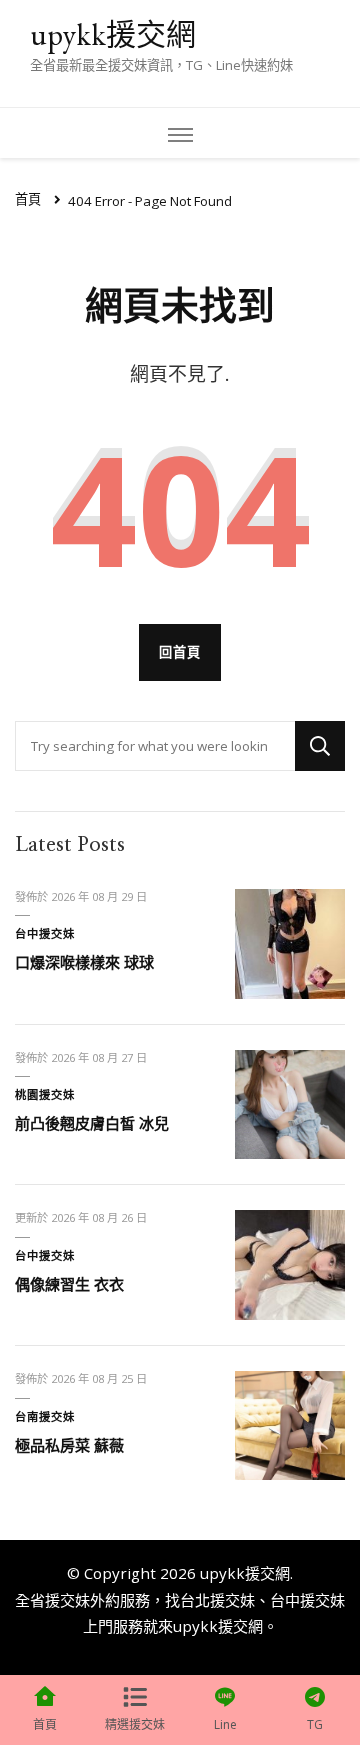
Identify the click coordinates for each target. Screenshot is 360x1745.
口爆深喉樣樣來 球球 (84, 962)
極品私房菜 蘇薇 (69, 1445)
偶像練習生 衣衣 (69, 1284)
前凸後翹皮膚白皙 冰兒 (92, 1123)
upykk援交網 (113, 34)
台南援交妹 (45, 1416)
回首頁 (180, 652)
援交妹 (67, 1600)
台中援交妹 (45, 933)
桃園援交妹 (45, 1094)
